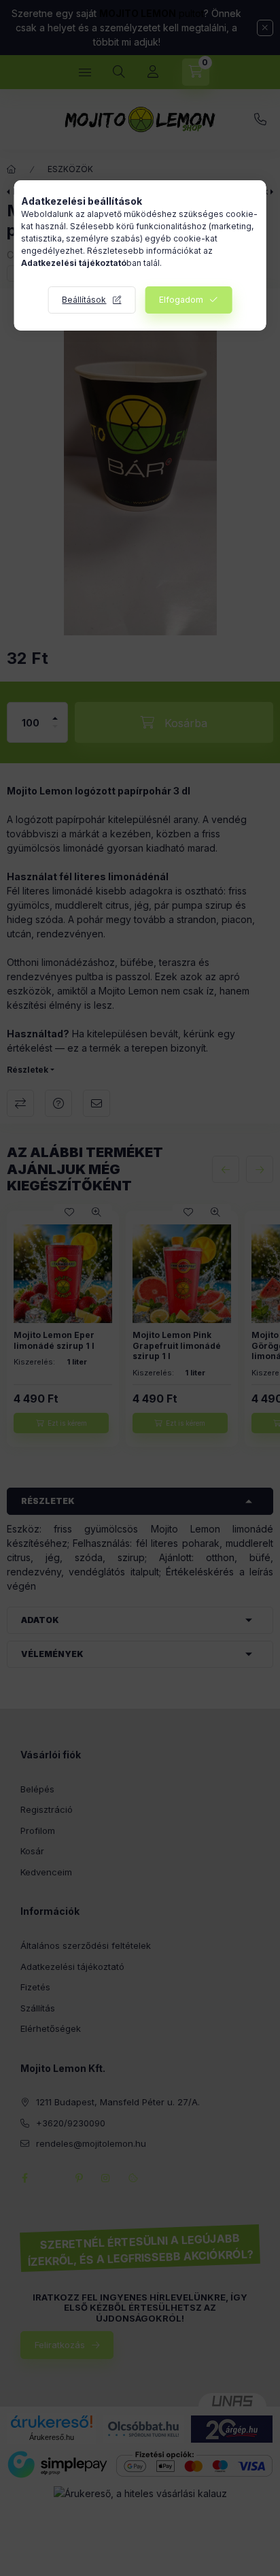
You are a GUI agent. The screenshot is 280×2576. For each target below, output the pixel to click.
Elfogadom (181, 300)
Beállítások (84, 300)
